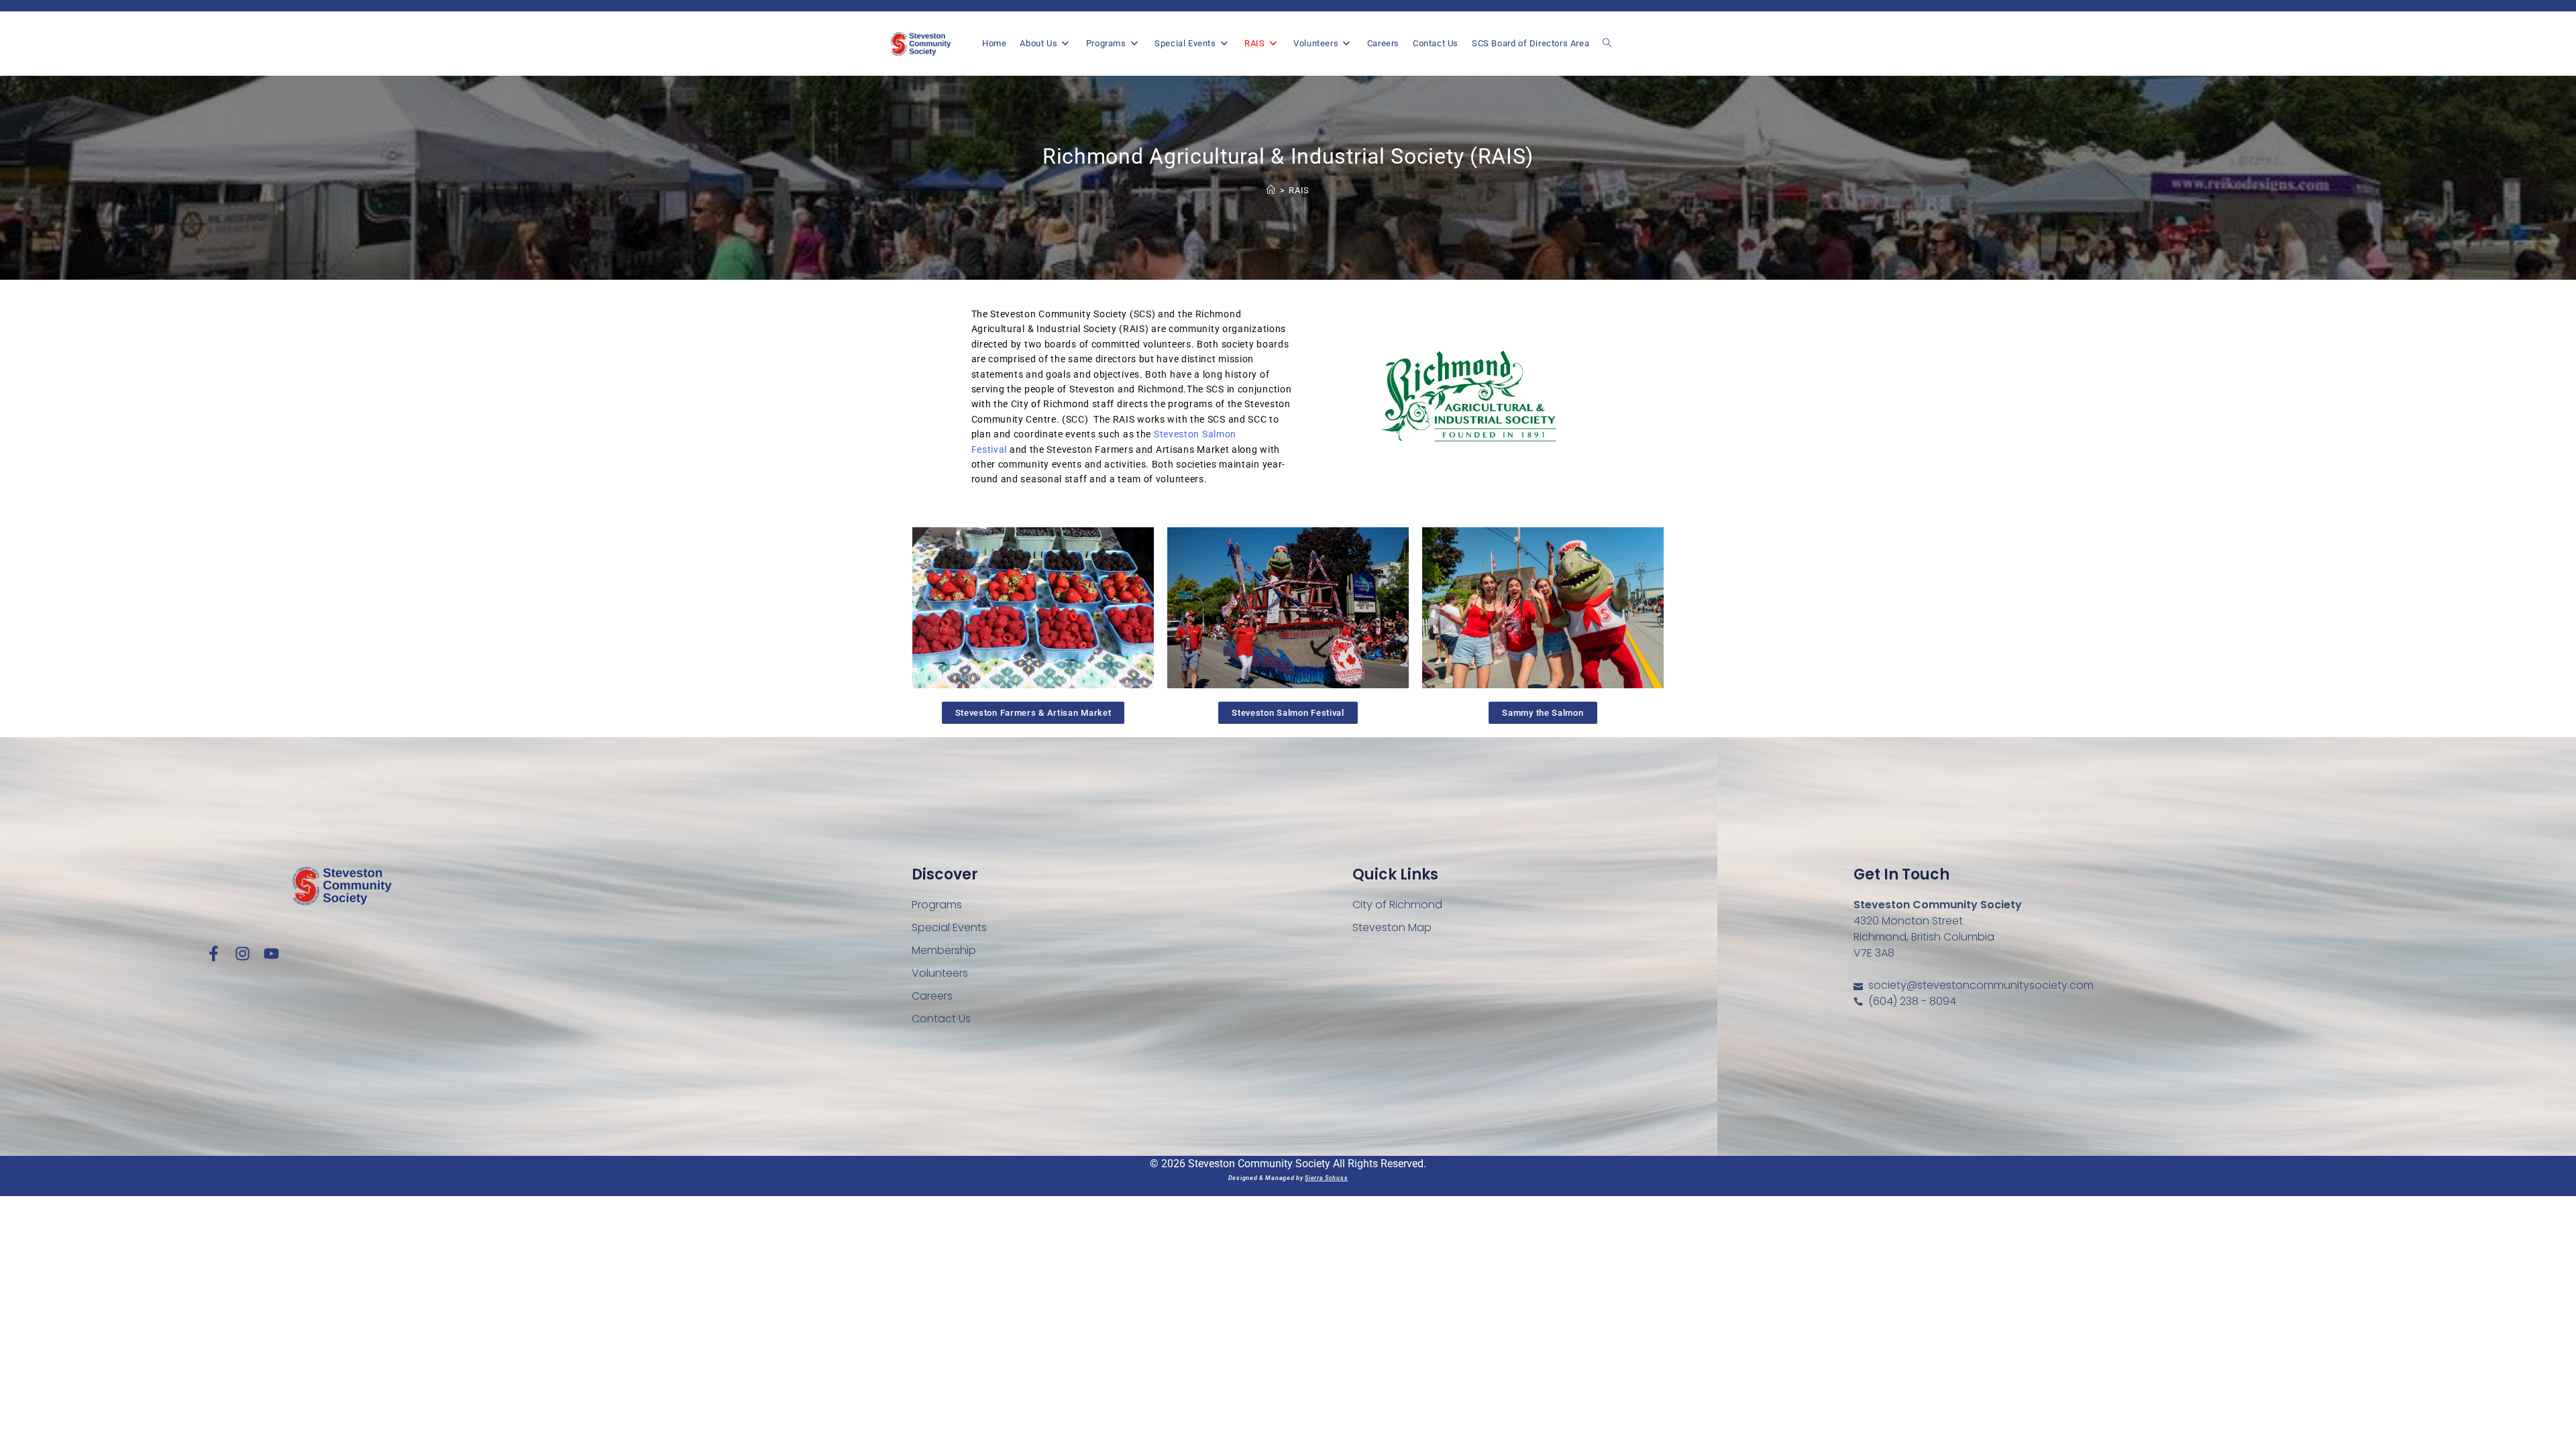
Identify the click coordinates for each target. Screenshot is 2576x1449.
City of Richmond (1397, 905)
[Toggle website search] (1607, 43)
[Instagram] (243, 954)
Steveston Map (1392, 927)
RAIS (1299, 190)
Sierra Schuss (1326, 1178)
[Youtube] (271, 954)
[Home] (1271, 190)
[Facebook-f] (214, 954)
